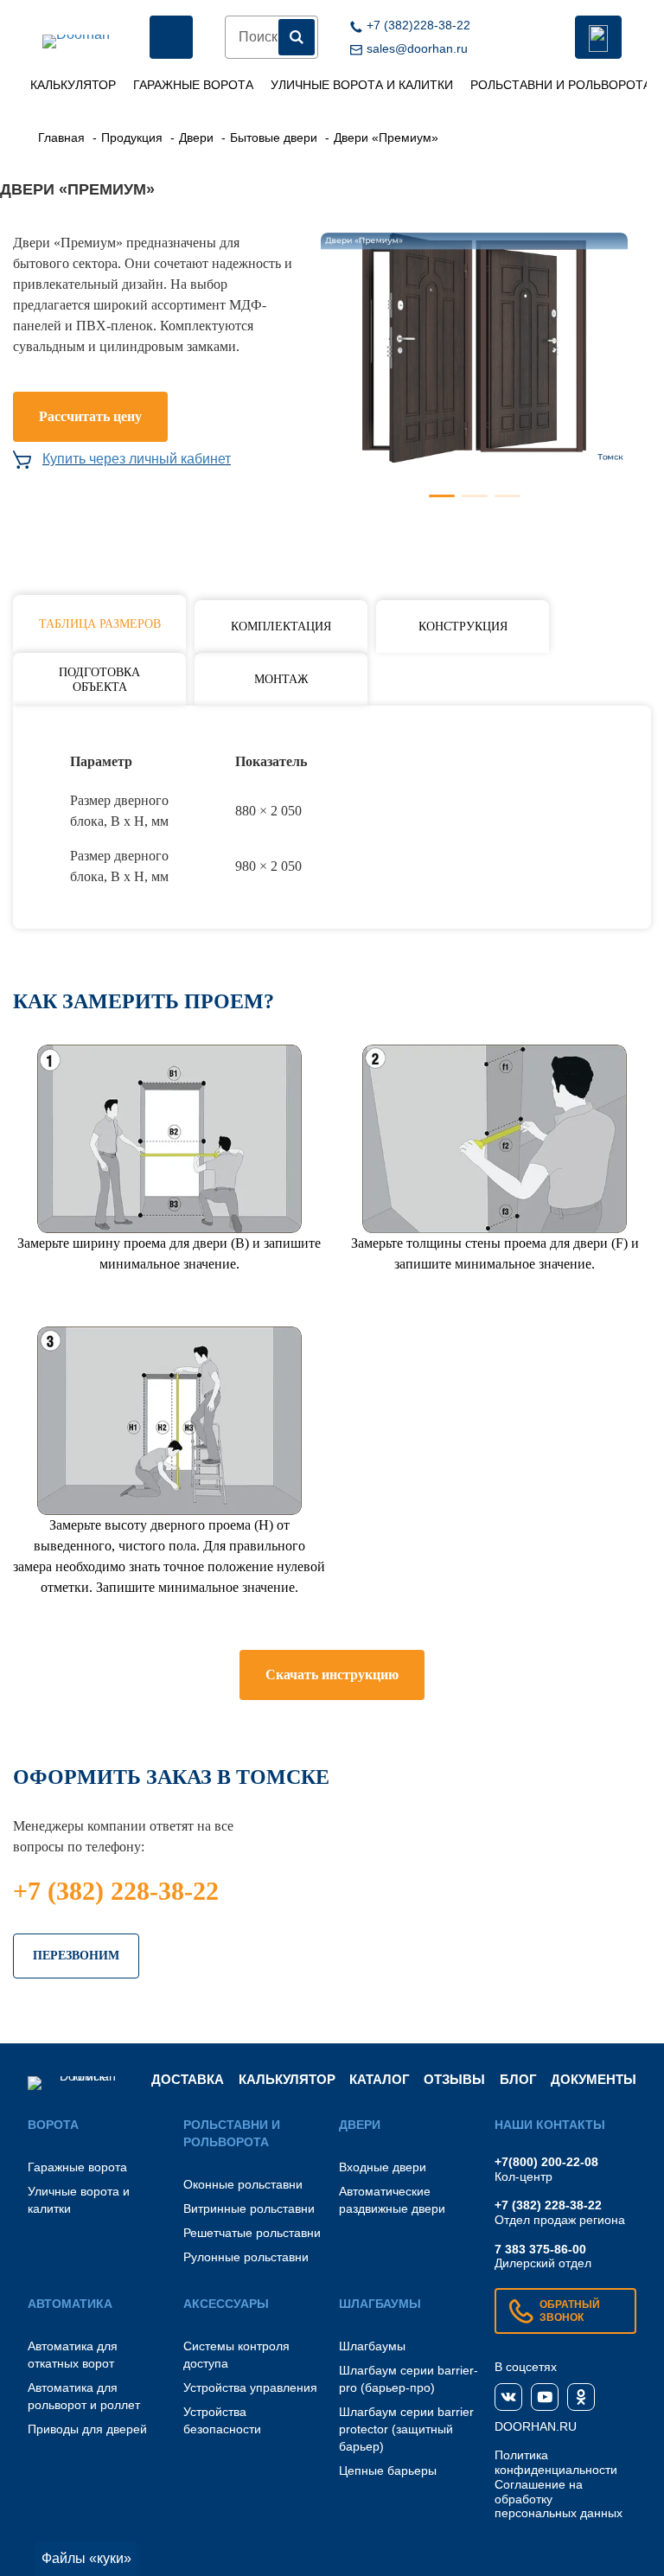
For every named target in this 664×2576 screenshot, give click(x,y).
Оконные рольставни (243, 2184)
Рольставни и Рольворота (561, 85)
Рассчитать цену (90, 416)
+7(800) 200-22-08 (546, 2162)
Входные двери (383, 2167)
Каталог (380, 2079)
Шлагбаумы (372, 2346)
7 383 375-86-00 (540, 2249)
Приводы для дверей (87, 2429)
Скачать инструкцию (332, 1675)
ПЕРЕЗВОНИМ (76, 1956)
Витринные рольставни (249, 2208)
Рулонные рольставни (246, 2257)
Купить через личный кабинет (137, 459)
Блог (518, 2079)
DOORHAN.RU (536, 2426)
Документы (594, 2079)
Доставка (188, 2079)
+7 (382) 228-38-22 (116, 1891)
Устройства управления (250, 2387)
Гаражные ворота (193, 85)
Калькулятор (73, 85)
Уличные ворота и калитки (362, 85)
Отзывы (454, 2079)
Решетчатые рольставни (252, 2233)
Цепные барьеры (388, 2471)
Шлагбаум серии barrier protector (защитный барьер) (406, 2429)
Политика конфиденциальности (556, 2462)
